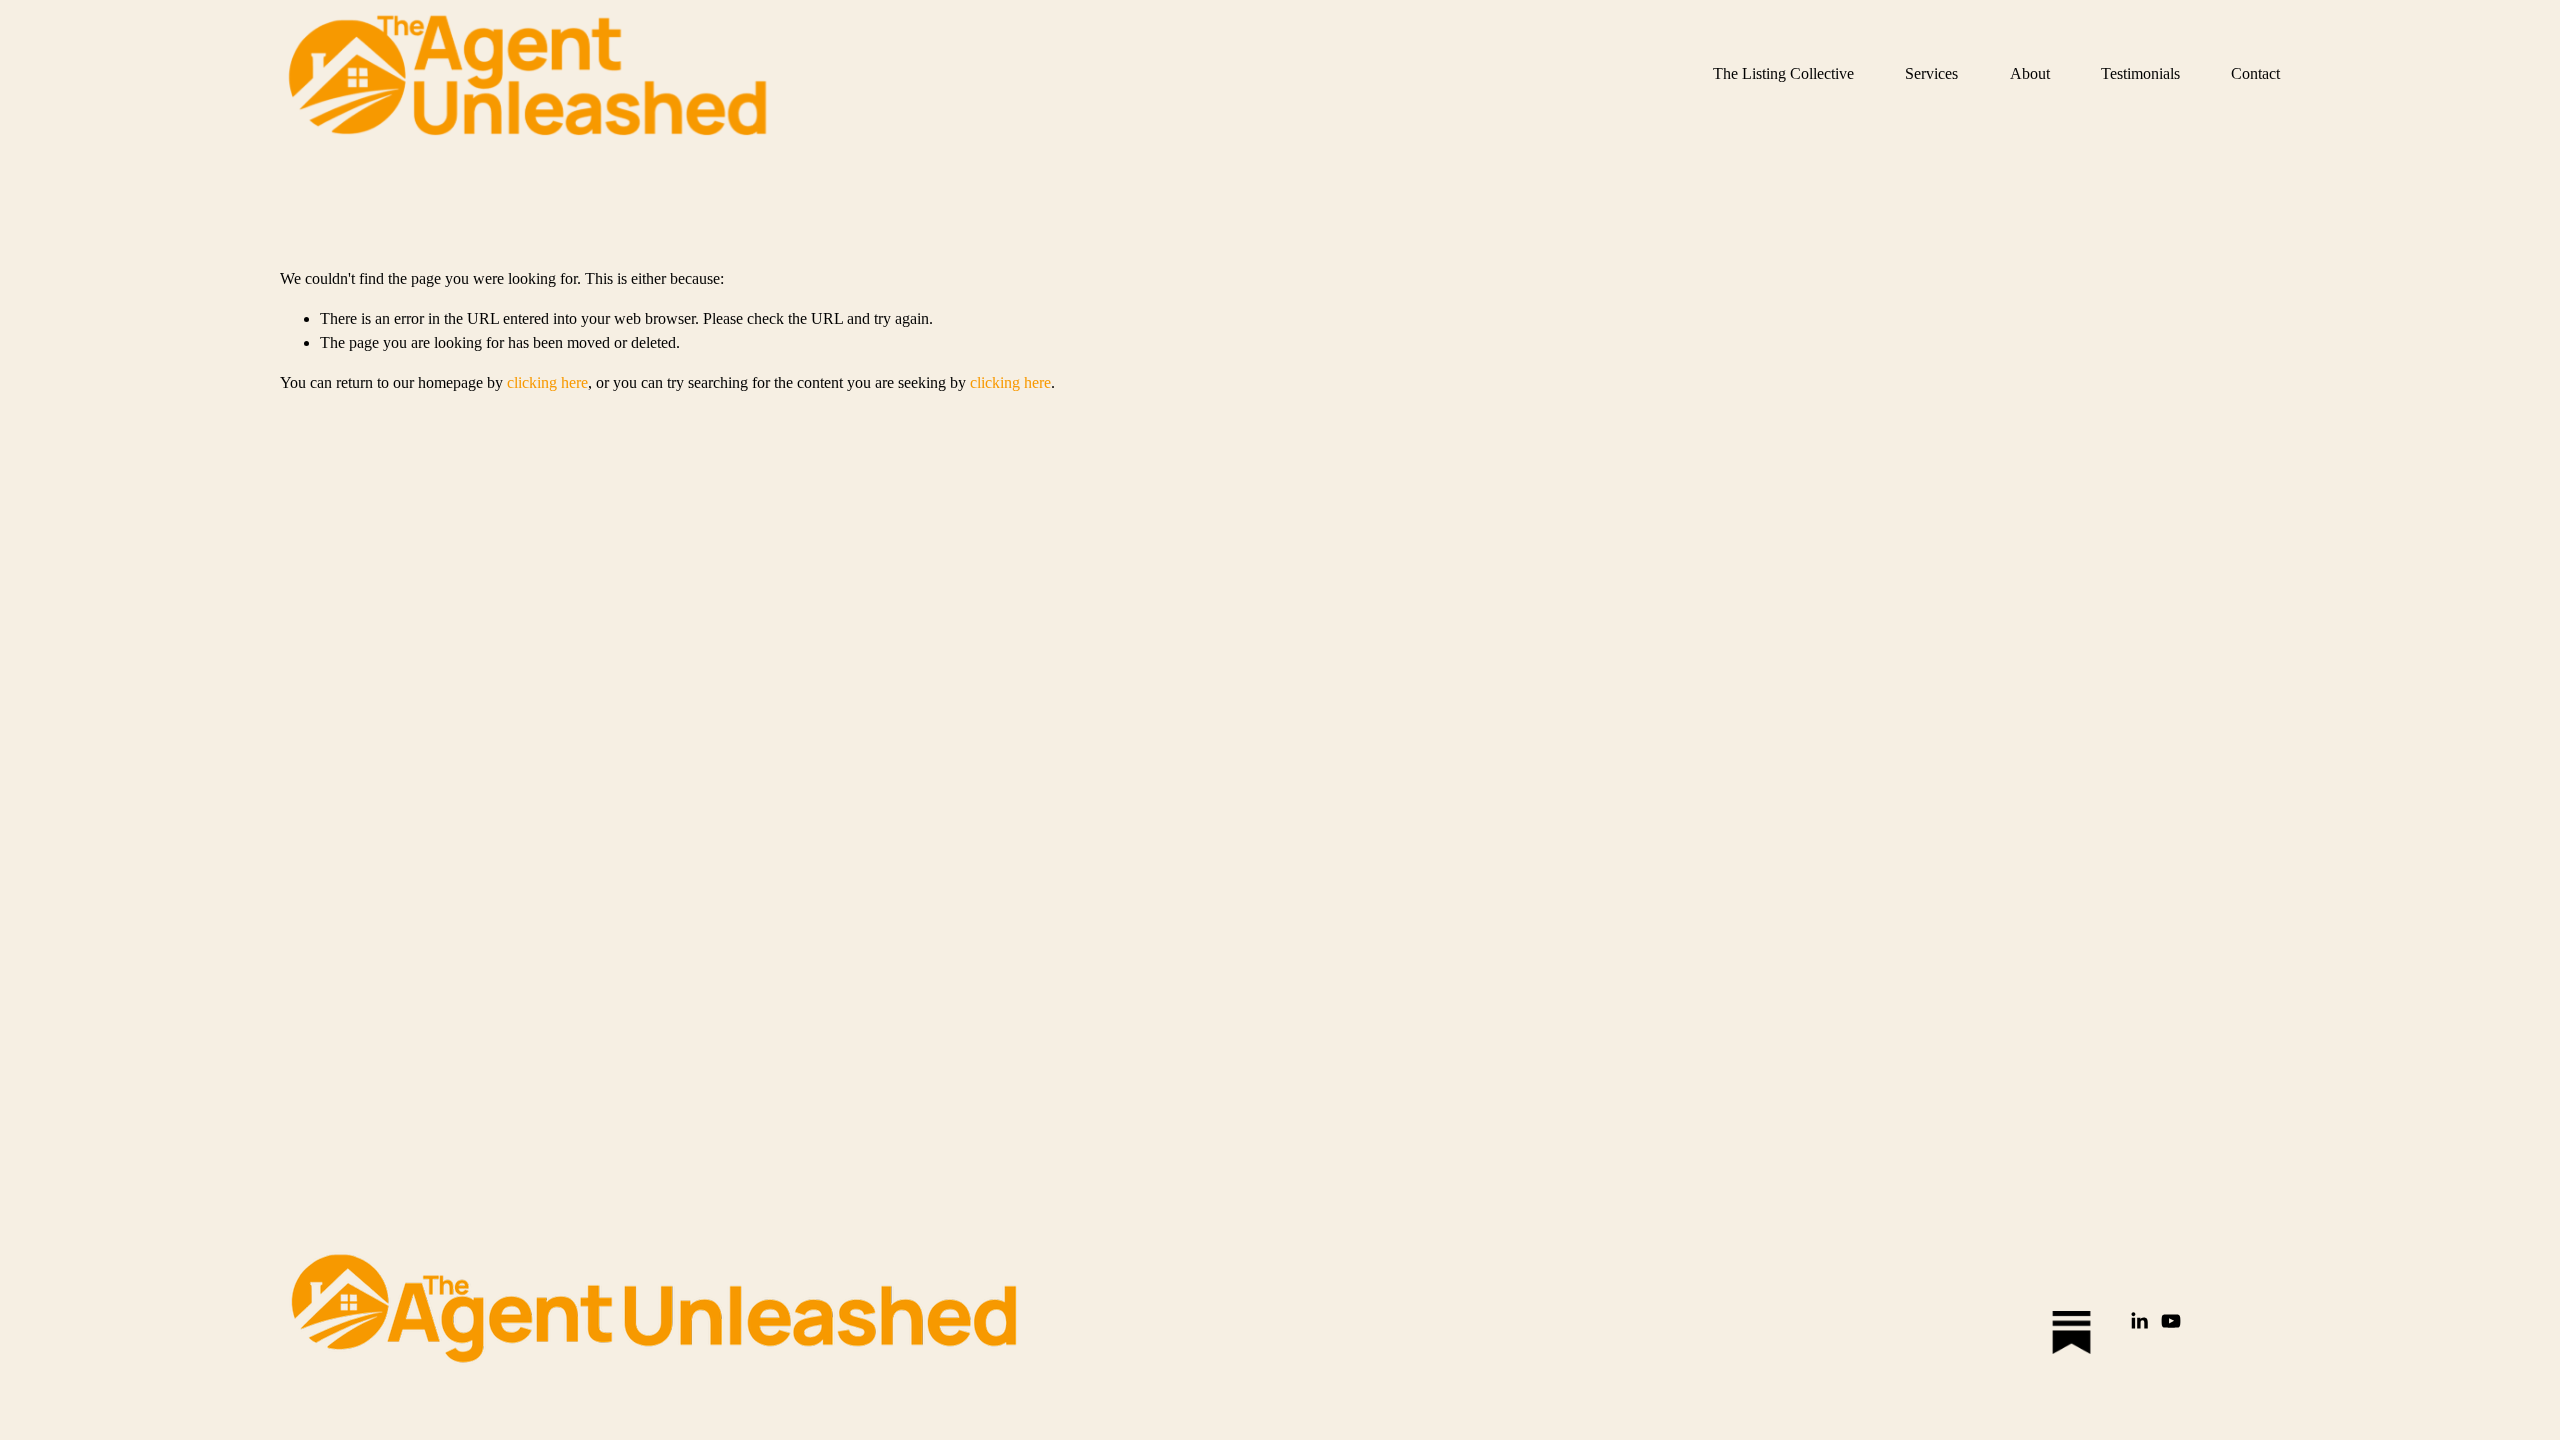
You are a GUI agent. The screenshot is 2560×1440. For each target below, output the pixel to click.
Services (1931, 73)
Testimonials (2140, 73)
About (2030, 73)
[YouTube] (2171, 1321)
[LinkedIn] (2139, 1321)
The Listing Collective (1783, 73)
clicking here (547, 382)
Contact (2255, 73)
